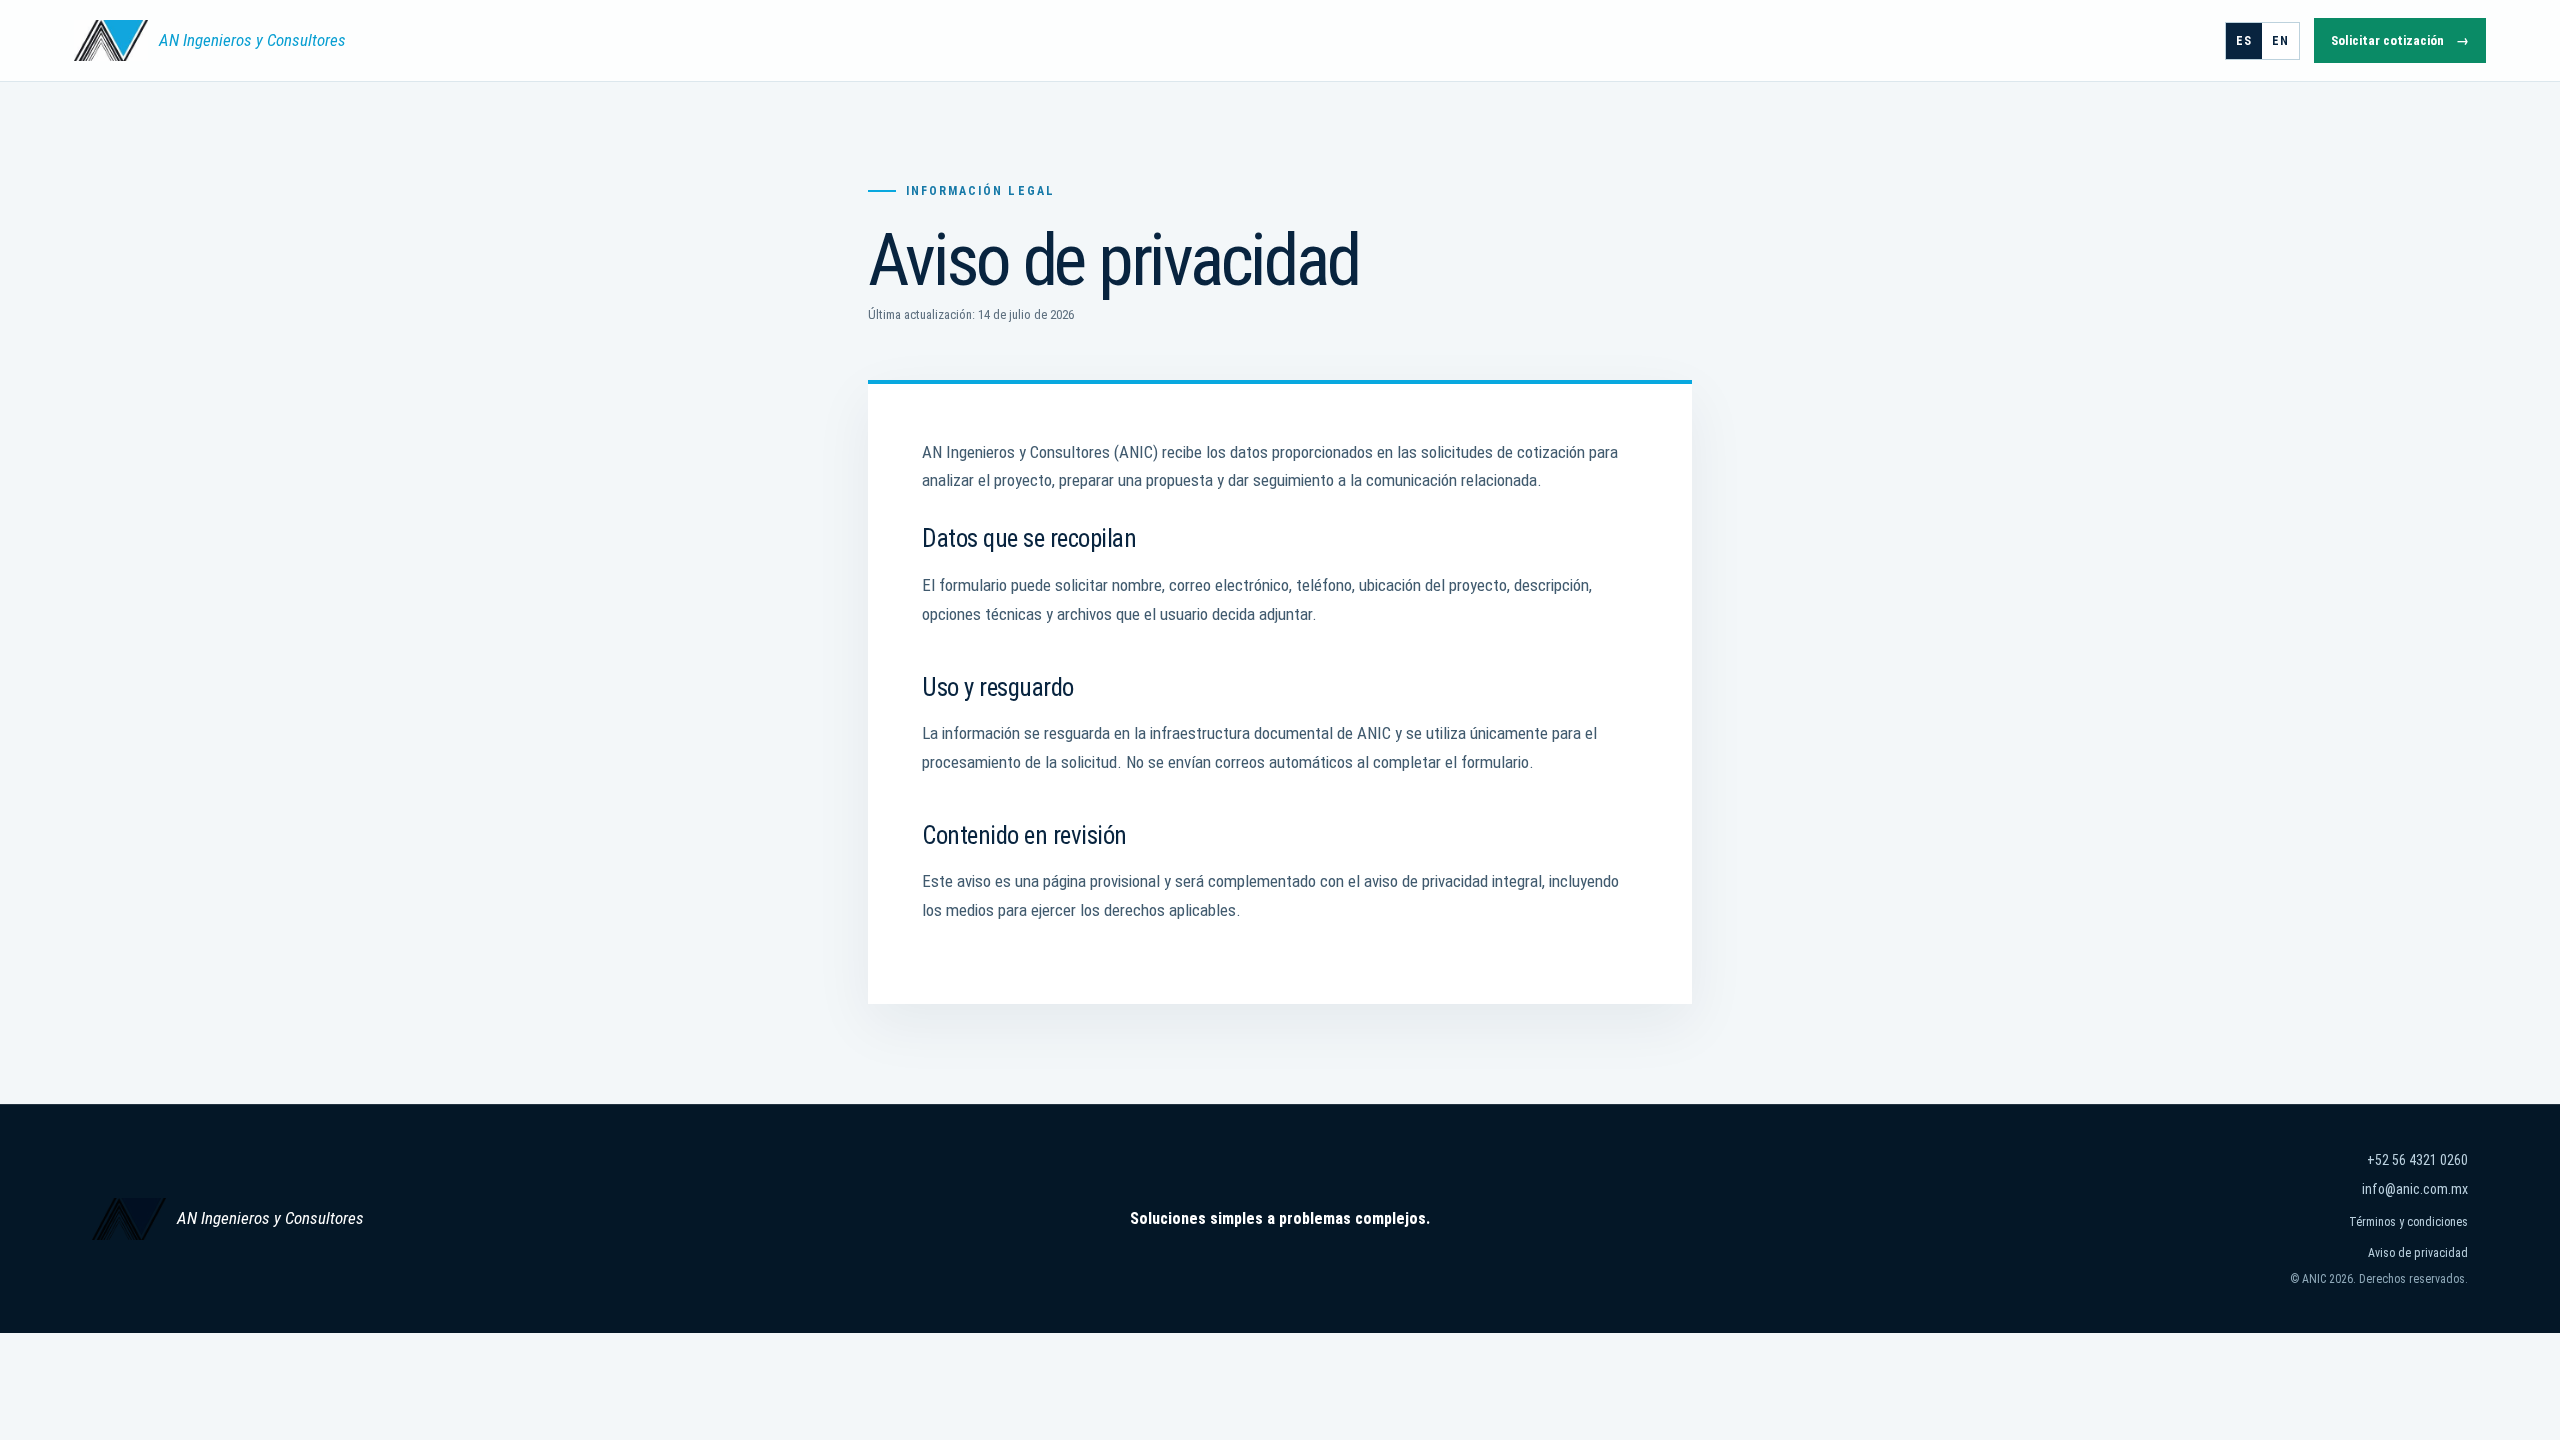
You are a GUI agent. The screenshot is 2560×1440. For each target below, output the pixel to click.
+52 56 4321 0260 (2417, 1160)
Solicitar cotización (2400, 40)
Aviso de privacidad (2418, 1253)
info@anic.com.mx (2415, 1189)
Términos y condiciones (2408, 1222)
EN (2280, 41)
